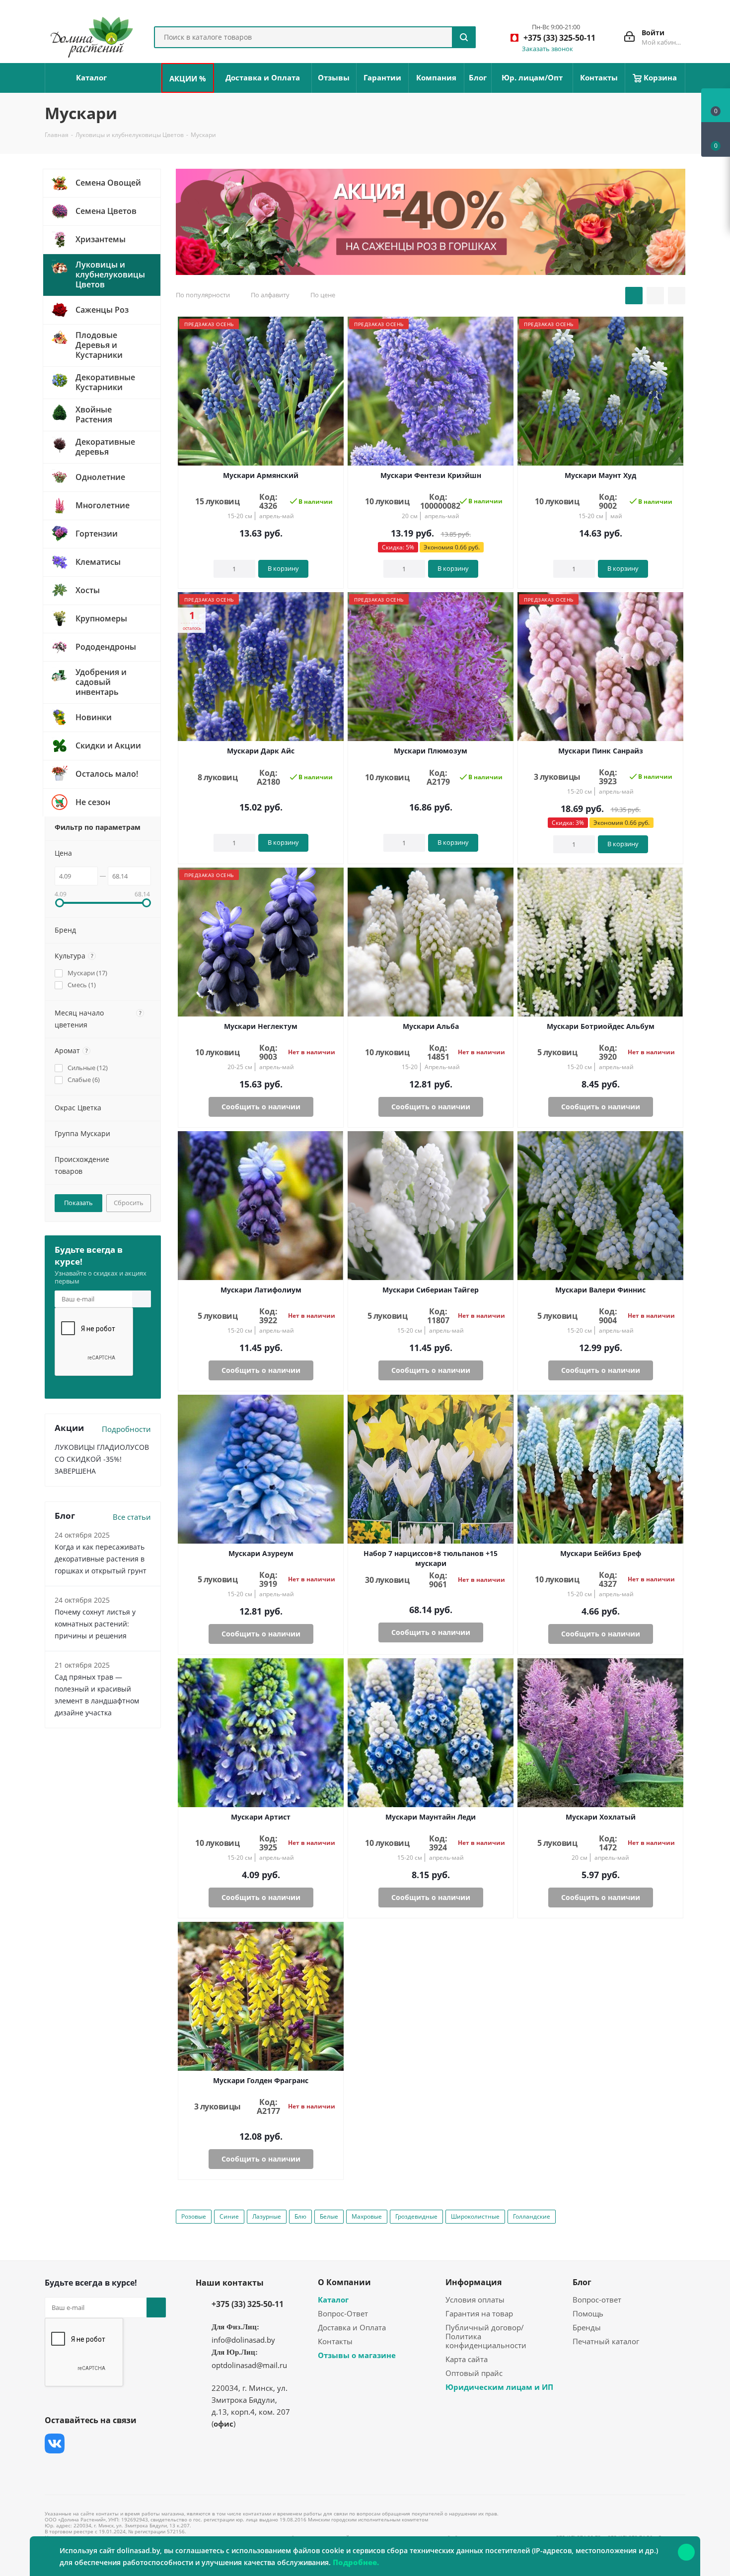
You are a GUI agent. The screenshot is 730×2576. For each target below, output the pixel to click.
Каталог (333, 2300)
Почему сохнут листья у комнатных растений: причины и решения (95, 1624)
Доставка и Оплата (352, 2327)
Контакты (335, 2341)
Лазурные (267, 2216)
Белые (329, 2216)
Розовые (194, 2216)
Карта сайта (467, 2359)
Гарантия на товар (479, 2313)
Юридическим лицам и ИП (499, 2387)
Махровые (367, 2216)
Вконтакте (55, 2443)
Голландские (532, 2216)
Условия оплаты (475, 2300)
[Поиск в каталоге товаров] (464, 37)
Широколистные (475, 2216)
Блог (582, 2282)
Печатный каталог (606, 2341)
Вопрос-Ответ (343, 2313)
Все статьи (132, 1517)
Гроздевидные (416, 2216)
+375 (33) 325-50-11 (248, 2304)
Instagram (104, 2443)
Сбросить (129, 1203)
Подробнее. (356, 2562)
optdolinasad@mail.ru (249, 2365)
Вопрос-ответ (597, 2300)
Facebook (79, 2443)
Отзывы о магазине (357, 2355)
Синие (229, 2216)
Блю (300, 2216)
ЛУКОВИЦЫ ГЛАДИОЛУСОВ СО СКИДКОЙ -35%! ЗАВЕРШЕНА (102, 1459)
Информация (474, 2282)
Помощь (588, 2313)
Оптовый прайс (474, 2373)
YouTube (129, 2443)
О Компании (344, 2282)
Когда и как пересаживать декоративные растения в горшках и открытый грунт (101, 1559)
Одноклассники (55, 2468)
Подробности (126, 1429)
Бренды (587, 2327)
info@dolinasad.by (243, 2340)
